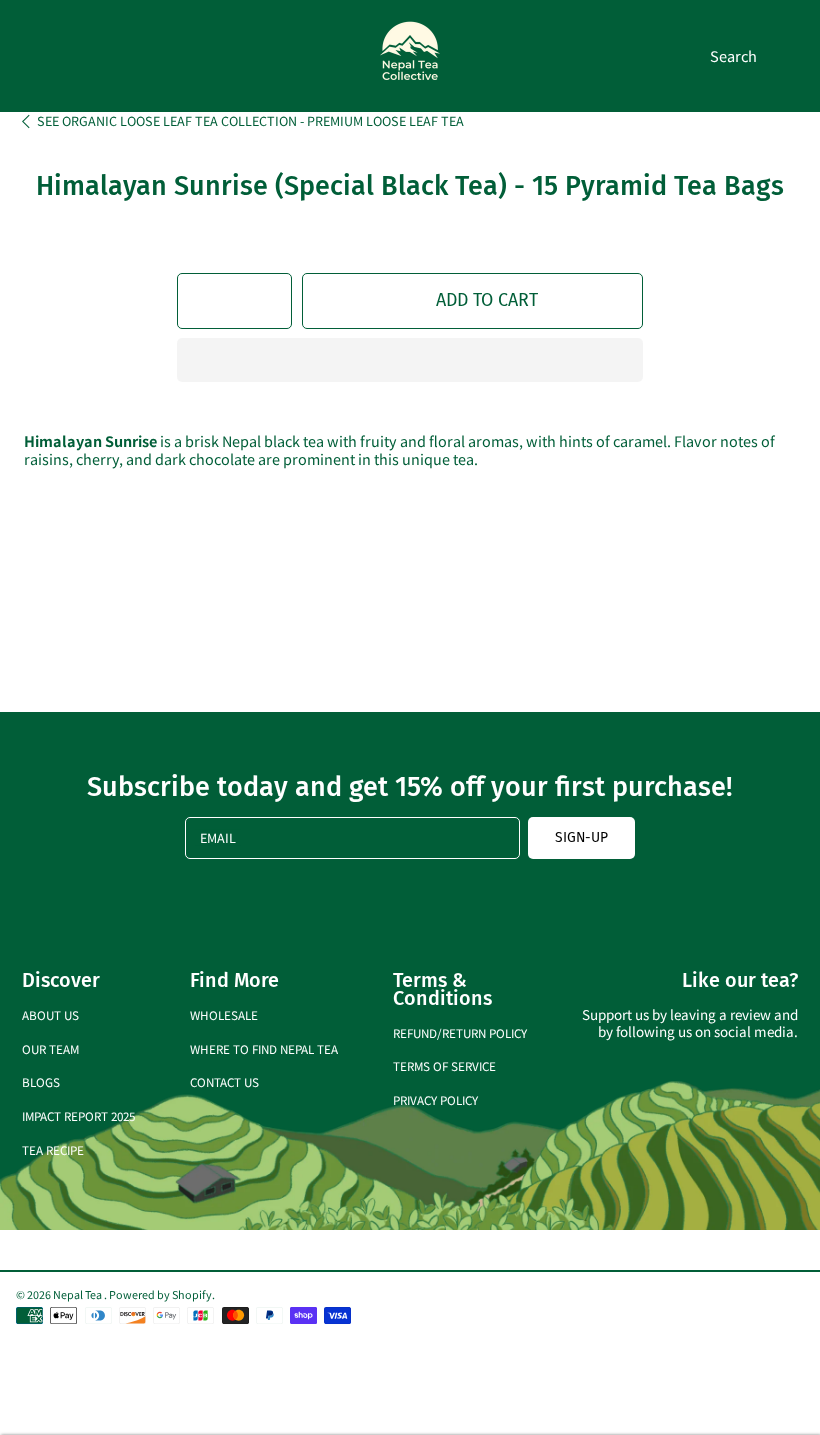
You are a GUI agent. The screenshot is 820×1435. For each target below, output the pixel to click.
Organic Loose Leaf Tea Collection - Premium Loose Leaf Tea (250, 121)
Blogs (41, 1081)
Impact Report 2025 (78, 1115)
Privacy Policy (435, 1099)
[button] (410, 360)
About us (50, 1014)
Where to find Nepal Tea (264, 1048)
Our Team (50, 1048)
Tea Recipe (53, 1149)
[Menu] (32, 56)
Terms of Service (444, 1065)
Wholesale (224, 1014)
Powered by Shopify (160, 1294)
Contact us (224, 1081)
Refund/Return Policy (460, 1032)
